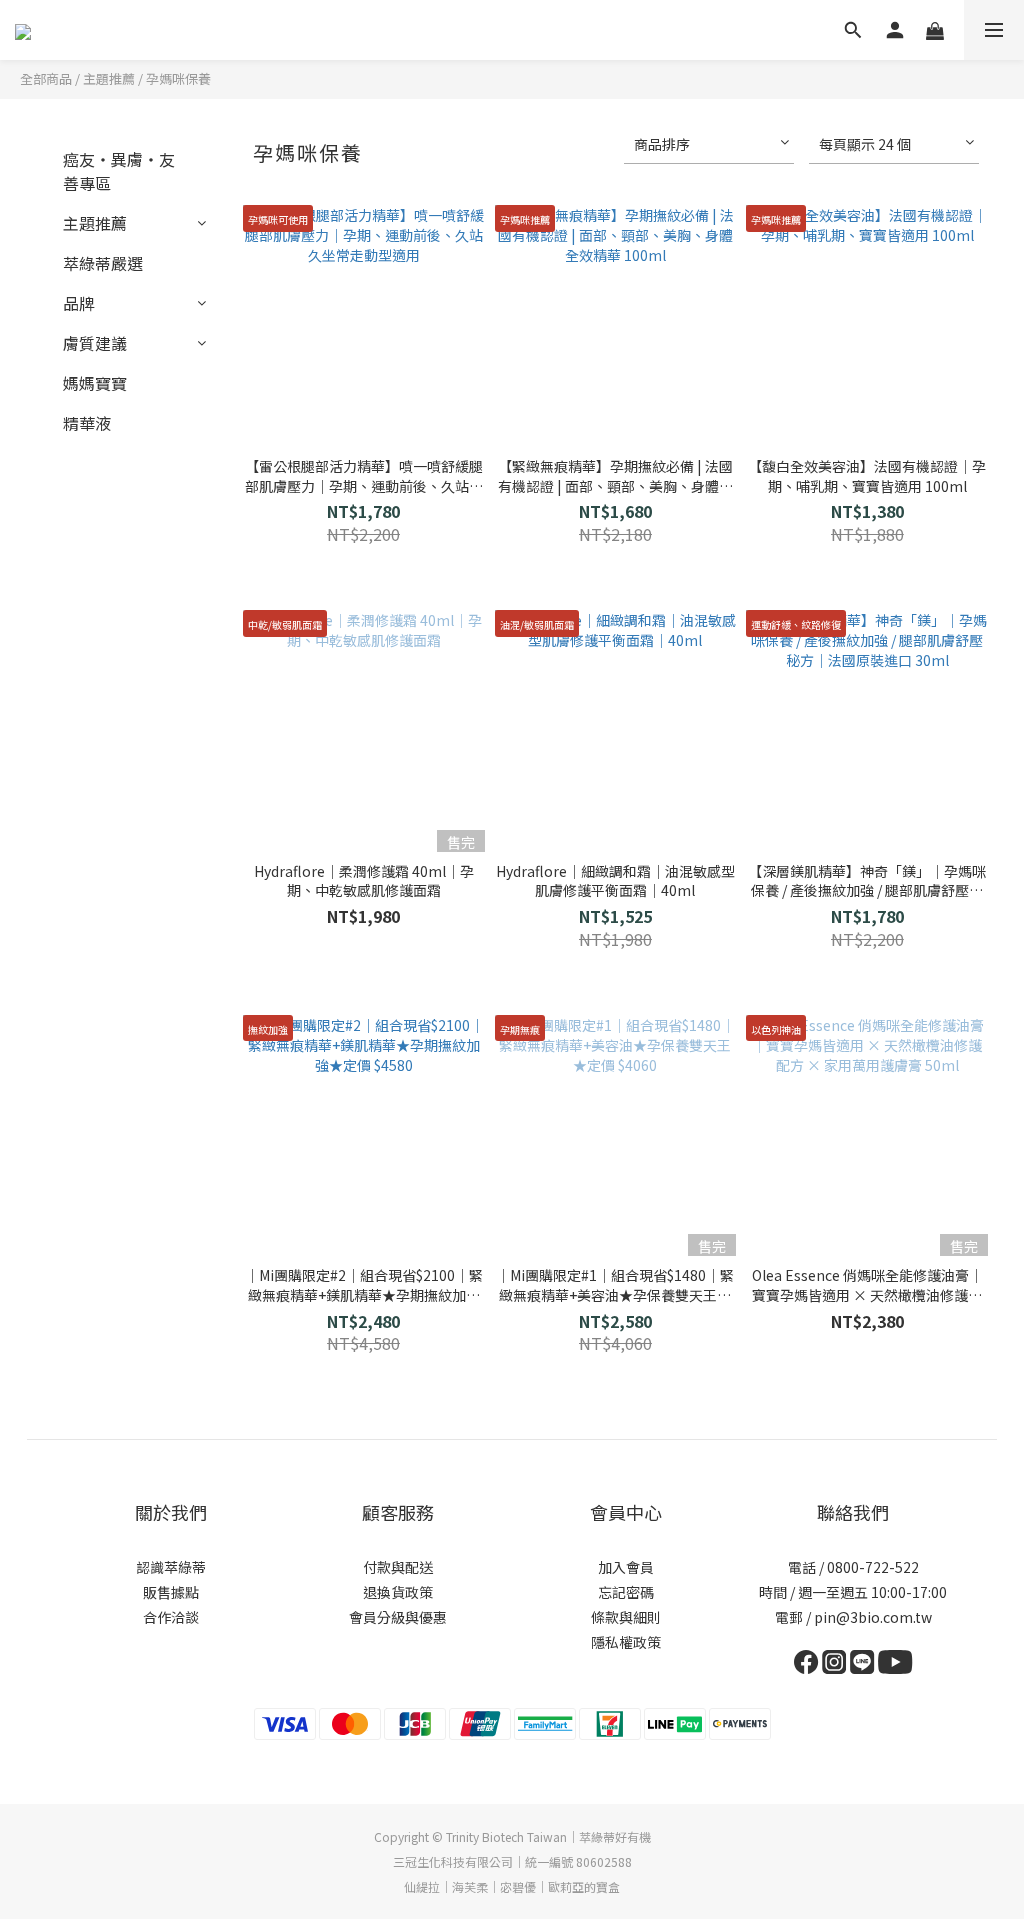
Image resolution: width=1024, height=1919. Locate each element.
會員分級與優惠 (398, 1617)
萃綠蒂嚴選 (103, 263)
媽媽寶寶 (95, 383)
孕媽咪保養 (178, 78)
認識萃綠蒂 (171, 1567)
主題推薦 (109, 78)
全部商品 (46, 78)
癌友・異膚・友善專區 (119, 171)
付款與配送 (398, 1567)
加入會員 (626, 1567)
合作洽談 (171, 1617)
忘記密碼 (626, 1592)
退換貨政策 (398, 1592)
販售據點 (171, 1592)
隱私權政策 (626, 1642)
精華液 (87, 423)
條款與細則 (626, 1617)
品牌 (79, 303)
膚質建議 (95, 343)
